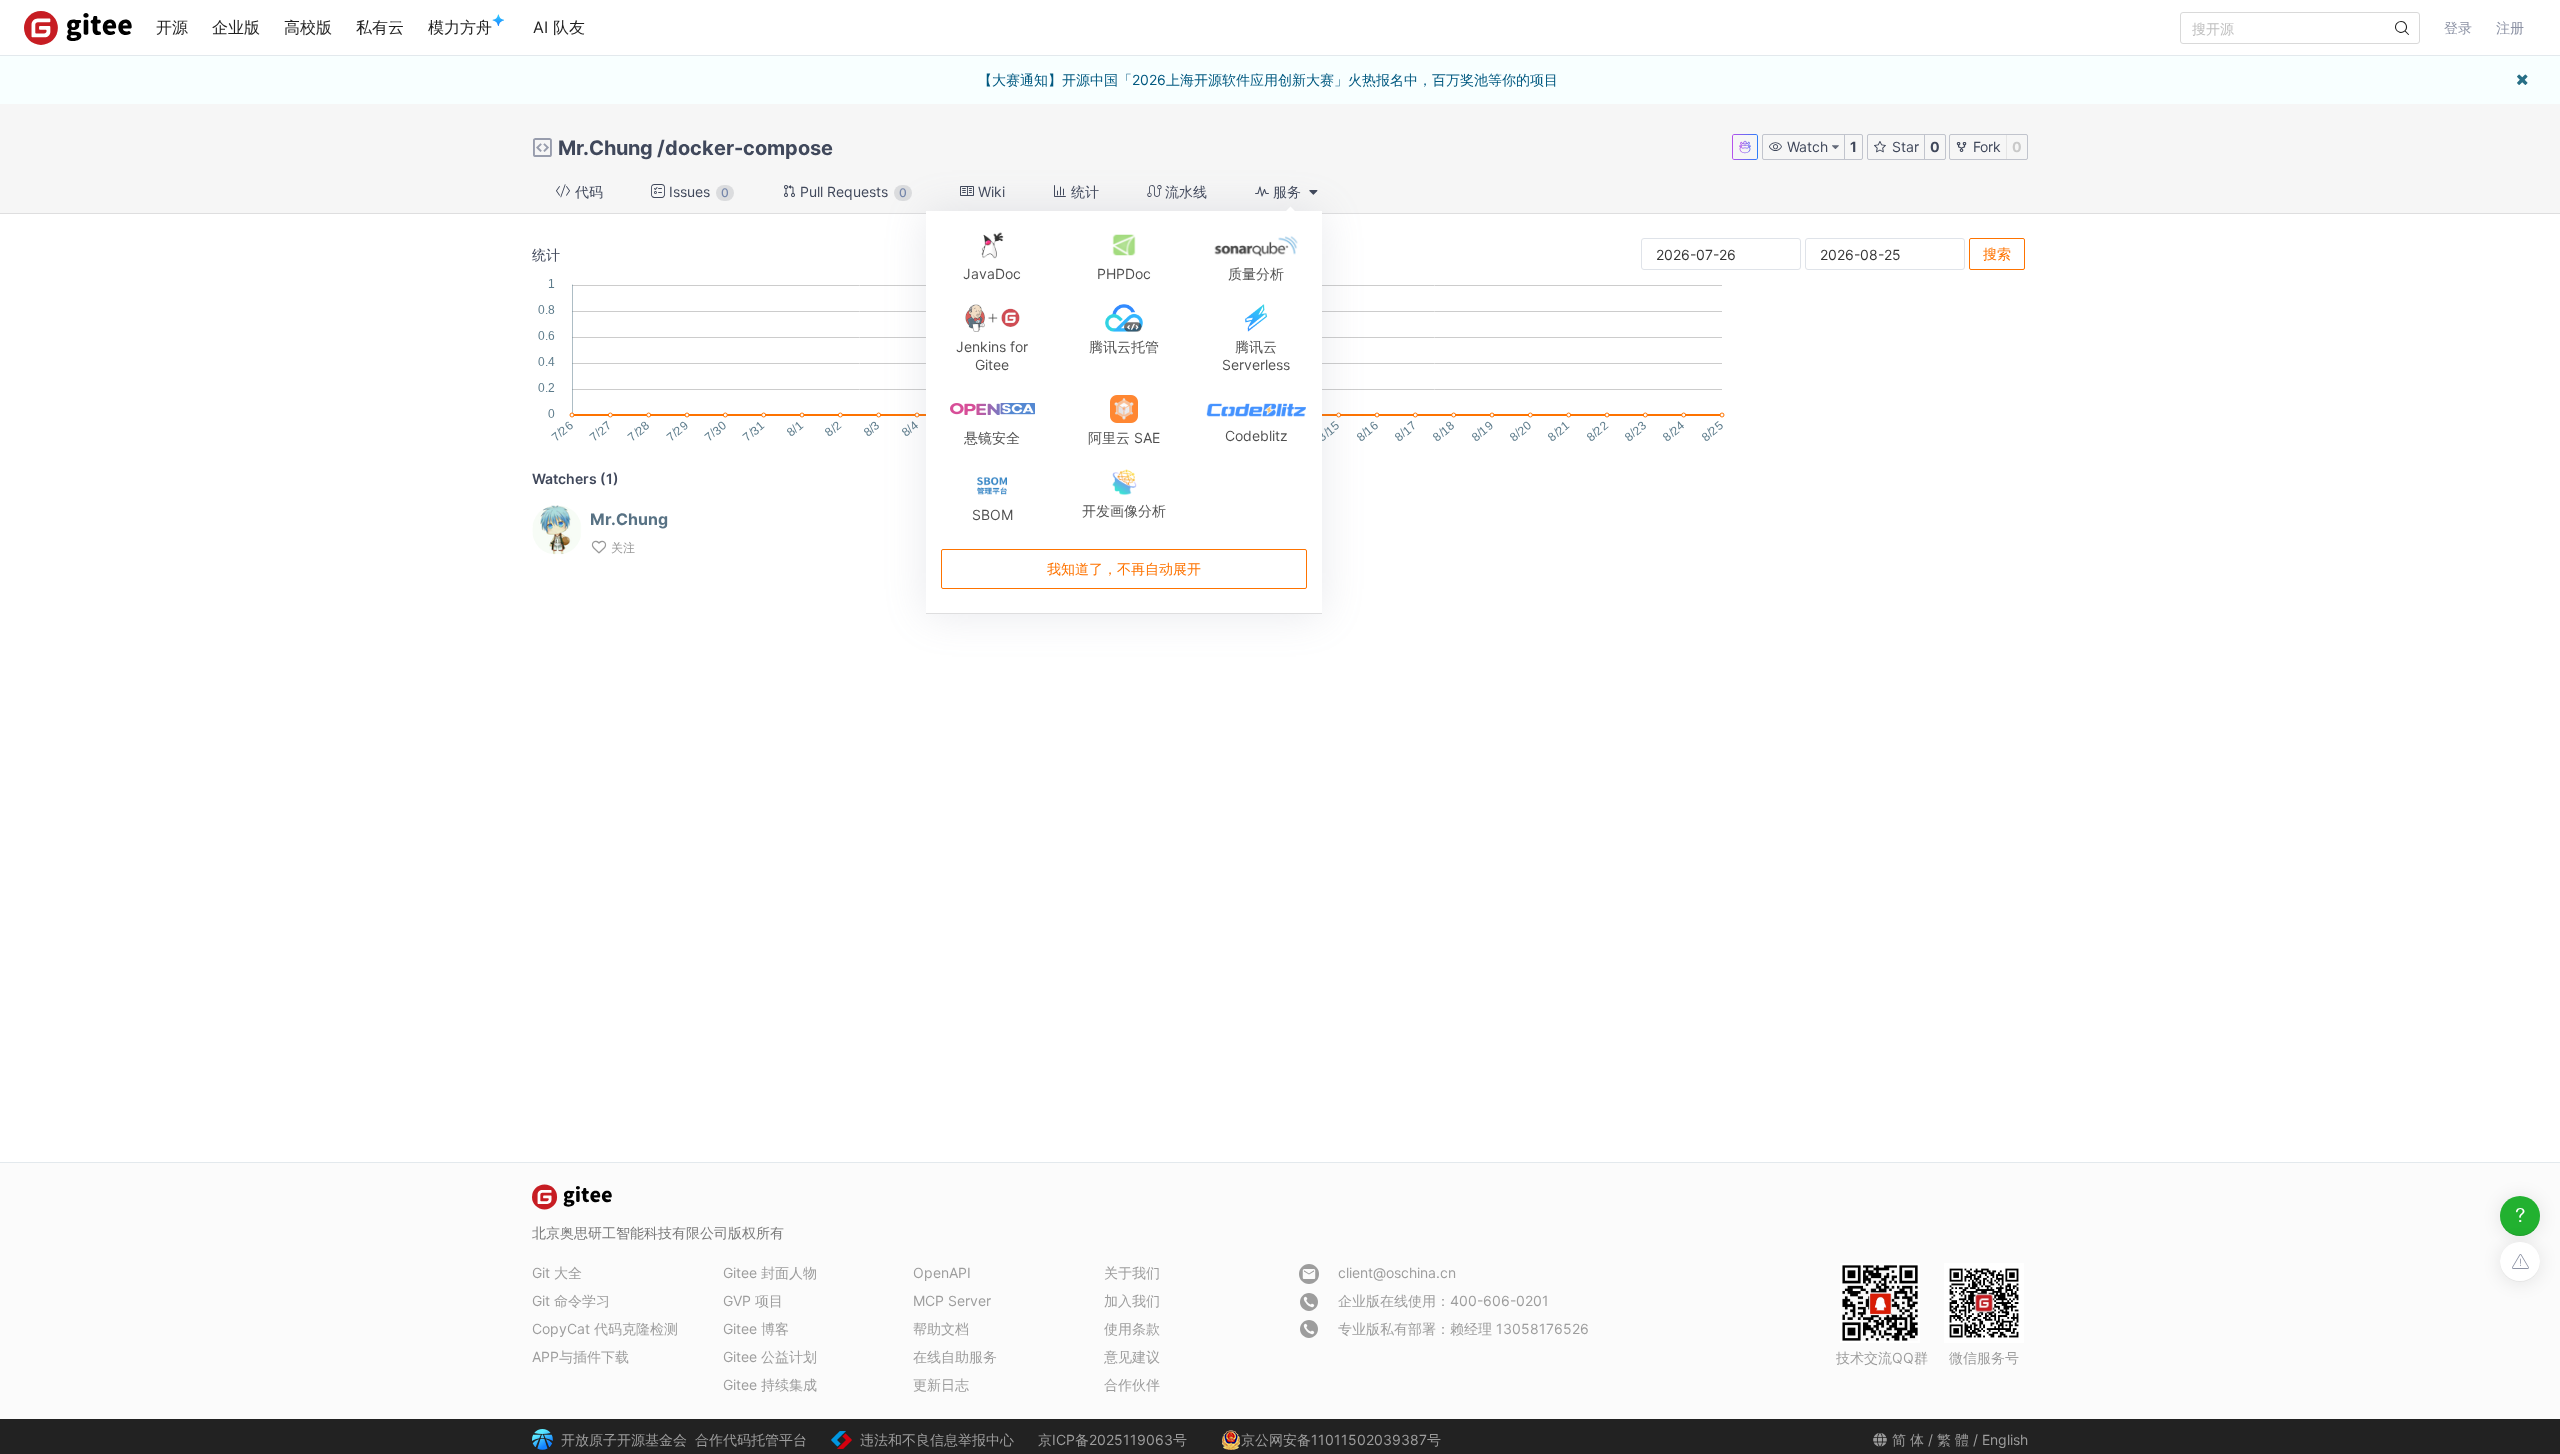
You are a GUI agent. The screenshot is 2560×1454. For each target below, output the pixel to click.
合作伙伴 (1132, 1384)
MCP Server (952, 1300)
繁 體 (1953, 1439)
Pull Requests (851, 191)
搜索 (1997, 253)
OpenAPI (942, 1272)
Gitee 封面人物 (770, 1272)
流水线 (1184, 191)
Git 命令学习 (571, 1300)
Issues (697, 191)
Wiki (989, 191)
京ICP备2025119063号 (1112, 1439)
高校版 (308, 27)
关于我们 (1132, 1272)
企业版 (236, 27)
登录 (2458, 27)
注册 (2510, 27)
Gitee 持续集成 (770, 1384)
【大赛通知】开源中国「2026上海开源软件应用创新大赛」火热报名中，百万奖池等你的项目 (1268, 79)
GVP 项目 (753, 1300)
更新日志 (941, 1384)
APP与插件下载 (580, 1356)
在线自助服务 (955, 1356)
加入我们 (1132, 1300)
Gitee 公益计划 (770, 1356)
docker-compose (749, 148)
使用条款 (1132, 1328)
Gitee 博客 (756, 1328)
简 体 (1908, 1439)
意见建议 (1132, 1356)
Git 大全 (557, 1272)
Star (1903, 146)
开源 (172, 27)
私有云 (380, 27)
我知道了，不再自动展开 (1124, 568)
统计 (1083, 191)
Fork (1985, 146)
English (2005, 1439)
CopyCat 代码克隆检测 (605, 1328)
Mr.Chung (605, 148)
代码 (587, 191)
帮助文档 (941, 1328)
